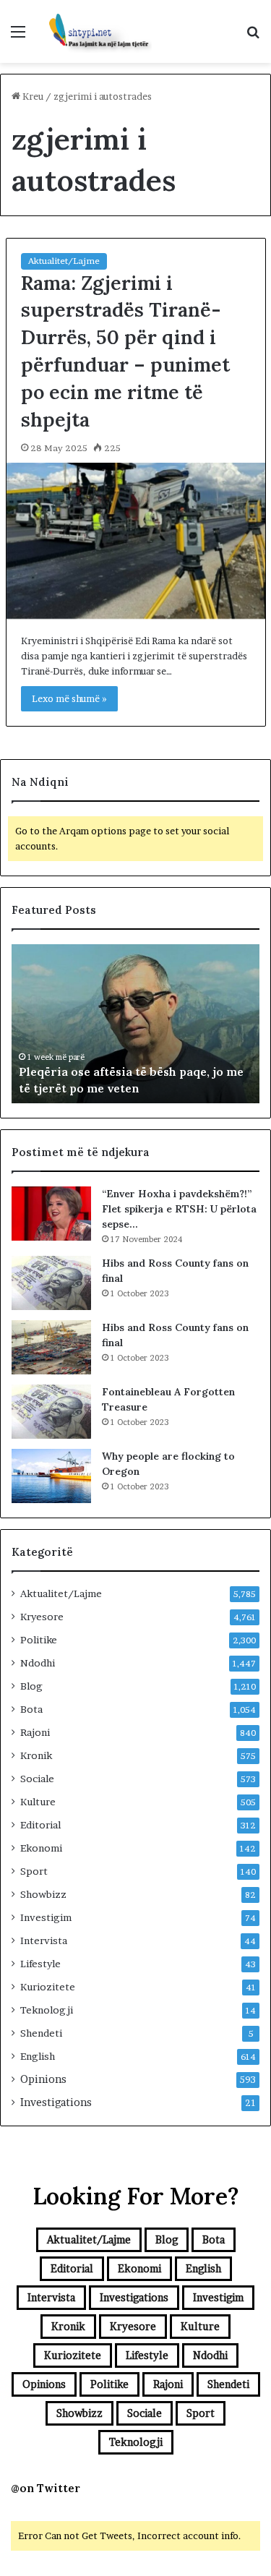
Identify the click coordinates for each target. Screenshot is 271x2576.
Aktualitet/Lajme (64, 261)
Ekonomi (41, 1848)
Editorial (40, 1825)
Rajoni (35, 1732)
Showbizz (43, 1894)
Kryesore (42, 1617)
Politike (39, 1640)
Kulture (38, 1802)
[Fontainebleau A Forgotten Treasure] (51, 1412)
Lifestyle (40, 1964)
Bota (31, 1709)
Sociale (37, 1779)
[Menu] (18, 37)
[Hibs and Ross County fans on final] (51, 1283)
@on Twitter (46, 2488)
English (38, 2056)
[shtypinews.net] (94, 31)
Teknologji (47, 2010)
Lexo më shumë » (69, 698)
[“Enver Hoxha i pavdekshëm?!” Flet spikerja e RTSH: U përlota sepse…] (51, 1214)
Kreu (32, 96)
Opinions (43, 2079)
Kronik (36, 1755)
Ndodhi (38, 1663)
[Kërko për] (253, 37)
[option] (135, 1024)
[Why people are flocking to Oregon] (51, 1476)
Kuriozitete (48, 1987)
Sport (34, 1871)
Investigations (56, 2102)
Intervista (44, 1940)
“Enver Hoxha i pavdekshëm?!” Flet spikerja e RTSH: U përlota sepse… (179, 1209)
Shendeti (41, 2033)
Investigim (46, 1917)
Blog (31, 1686)
